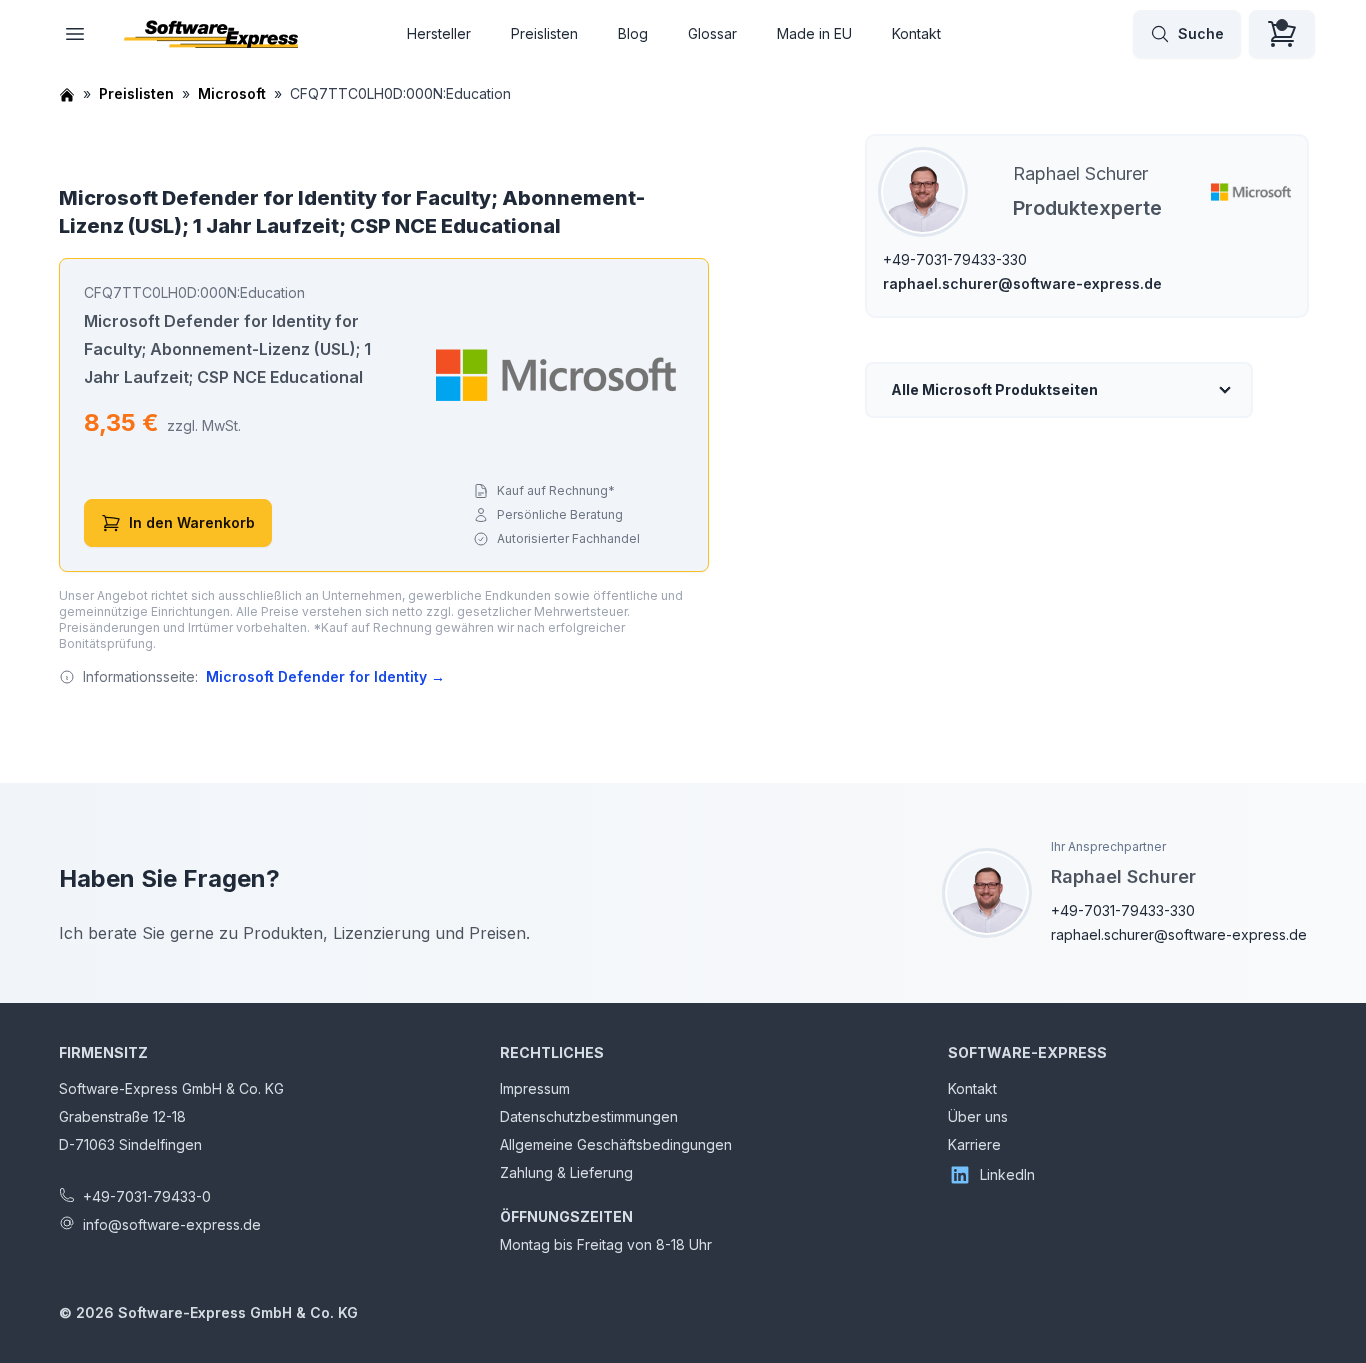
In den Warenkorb (192, 522)
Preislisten (544, 33)
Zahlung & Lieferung (566, 1172)
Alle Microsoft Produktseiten (994, 389)
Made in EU (814, 33)
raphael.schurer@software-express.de (1022, 283)
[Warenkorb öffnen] (1282, 34)
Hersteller (439, 33)
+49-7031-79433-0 (147, 1196)
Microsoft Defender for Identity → (325, 676)
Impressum (535, 1088)
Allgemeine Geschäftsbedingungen (616, 1144)
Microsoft (232, 93)
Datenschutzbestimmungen (589, 1116)
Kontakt (916, 33)
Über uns (978, 1116)
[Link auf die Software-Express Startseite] (211, 34)
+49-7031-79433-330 (955, 259)
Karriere (974, 1144)
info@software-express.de (172, 1224)
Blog (633, 33)
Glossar (712, 33)
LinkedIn (1007, 1174)
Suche (1201, 33)
